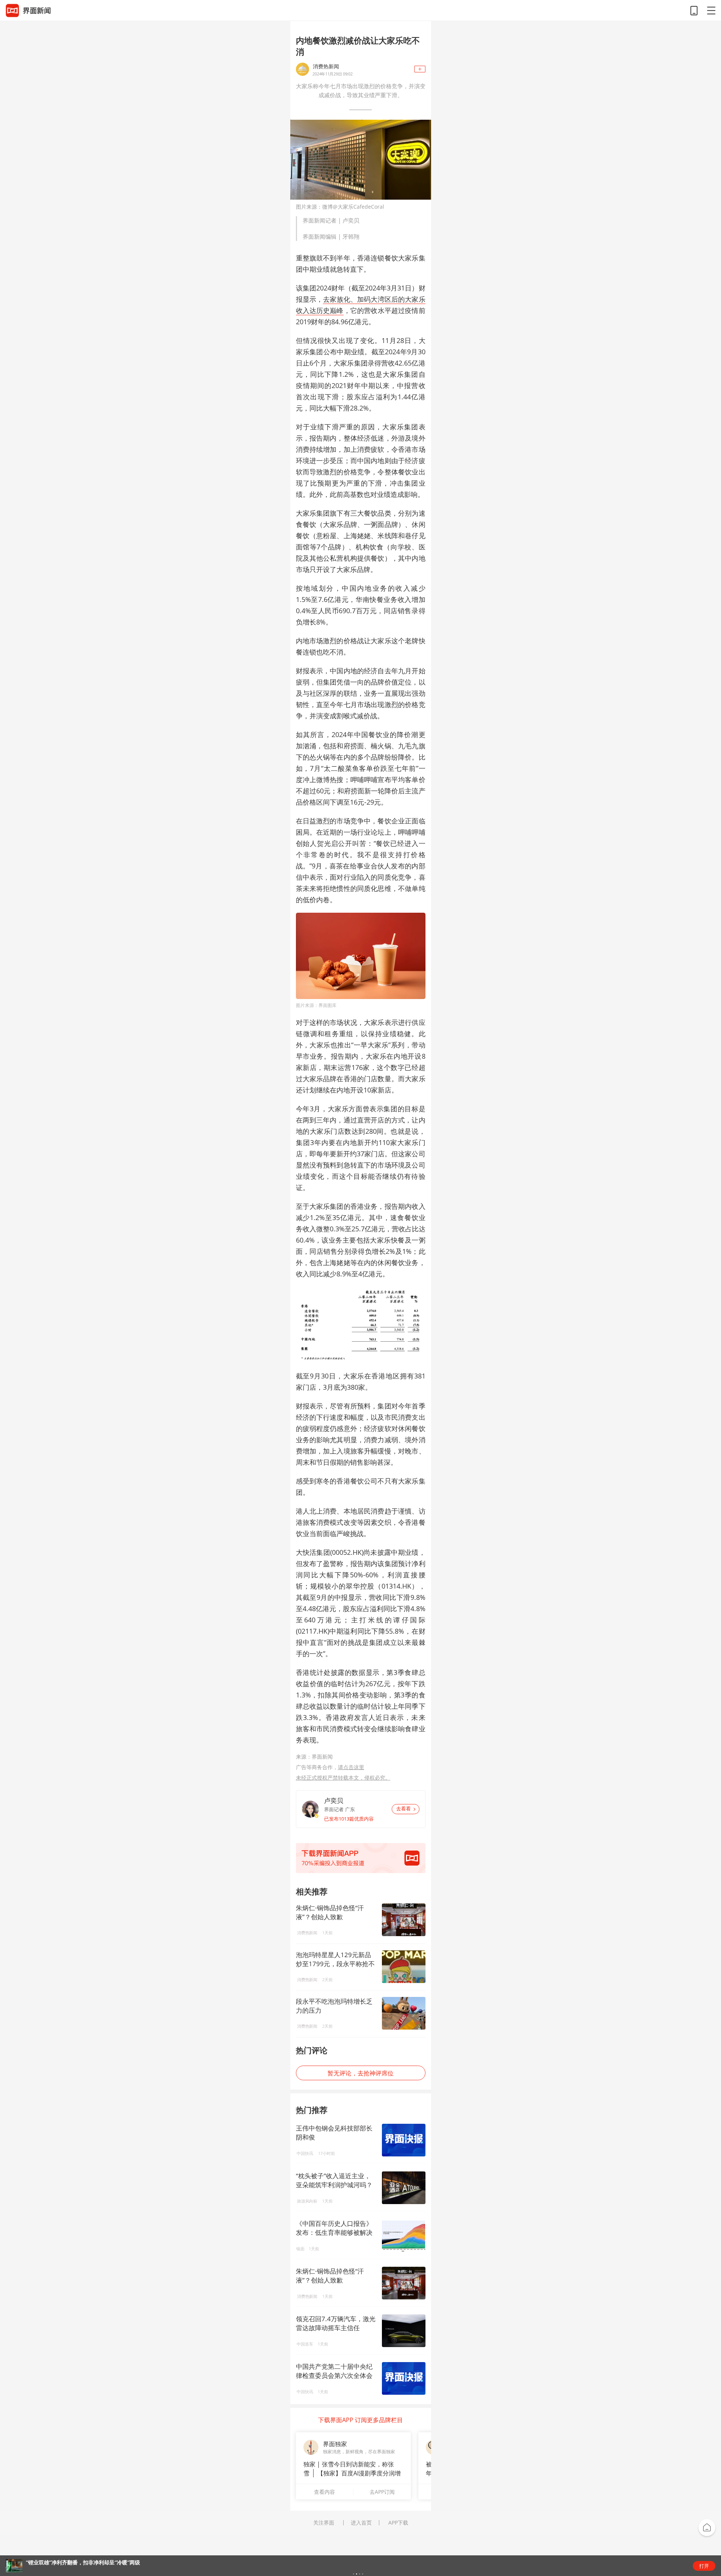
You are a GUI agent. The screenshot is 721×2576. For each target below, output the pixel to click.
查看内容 (324, 2492)
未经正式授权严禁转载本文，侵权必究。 (343, 1778)
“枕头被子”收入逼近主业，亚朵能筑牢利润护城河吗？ (334, 2180)
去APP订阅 (382, 2492)
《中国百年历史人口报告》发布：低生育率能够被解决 (334, 2228)
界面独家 (335, 2444)
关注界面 (324, 2523)
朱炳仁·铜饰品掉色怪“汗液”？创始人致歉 (330, 1912)
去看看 (403, 1809)
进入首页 (361, 2523)
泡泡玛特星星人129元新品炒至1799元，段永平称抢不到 (335, 1959)
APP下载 (398, 2523)
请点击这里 (351, 1767)
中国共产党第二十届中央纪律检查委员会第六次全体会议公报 (334, 2375)
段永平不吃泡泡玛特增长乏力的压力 (334, 2006)
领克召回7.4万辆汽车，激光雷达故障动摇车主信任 (336, 2323)
